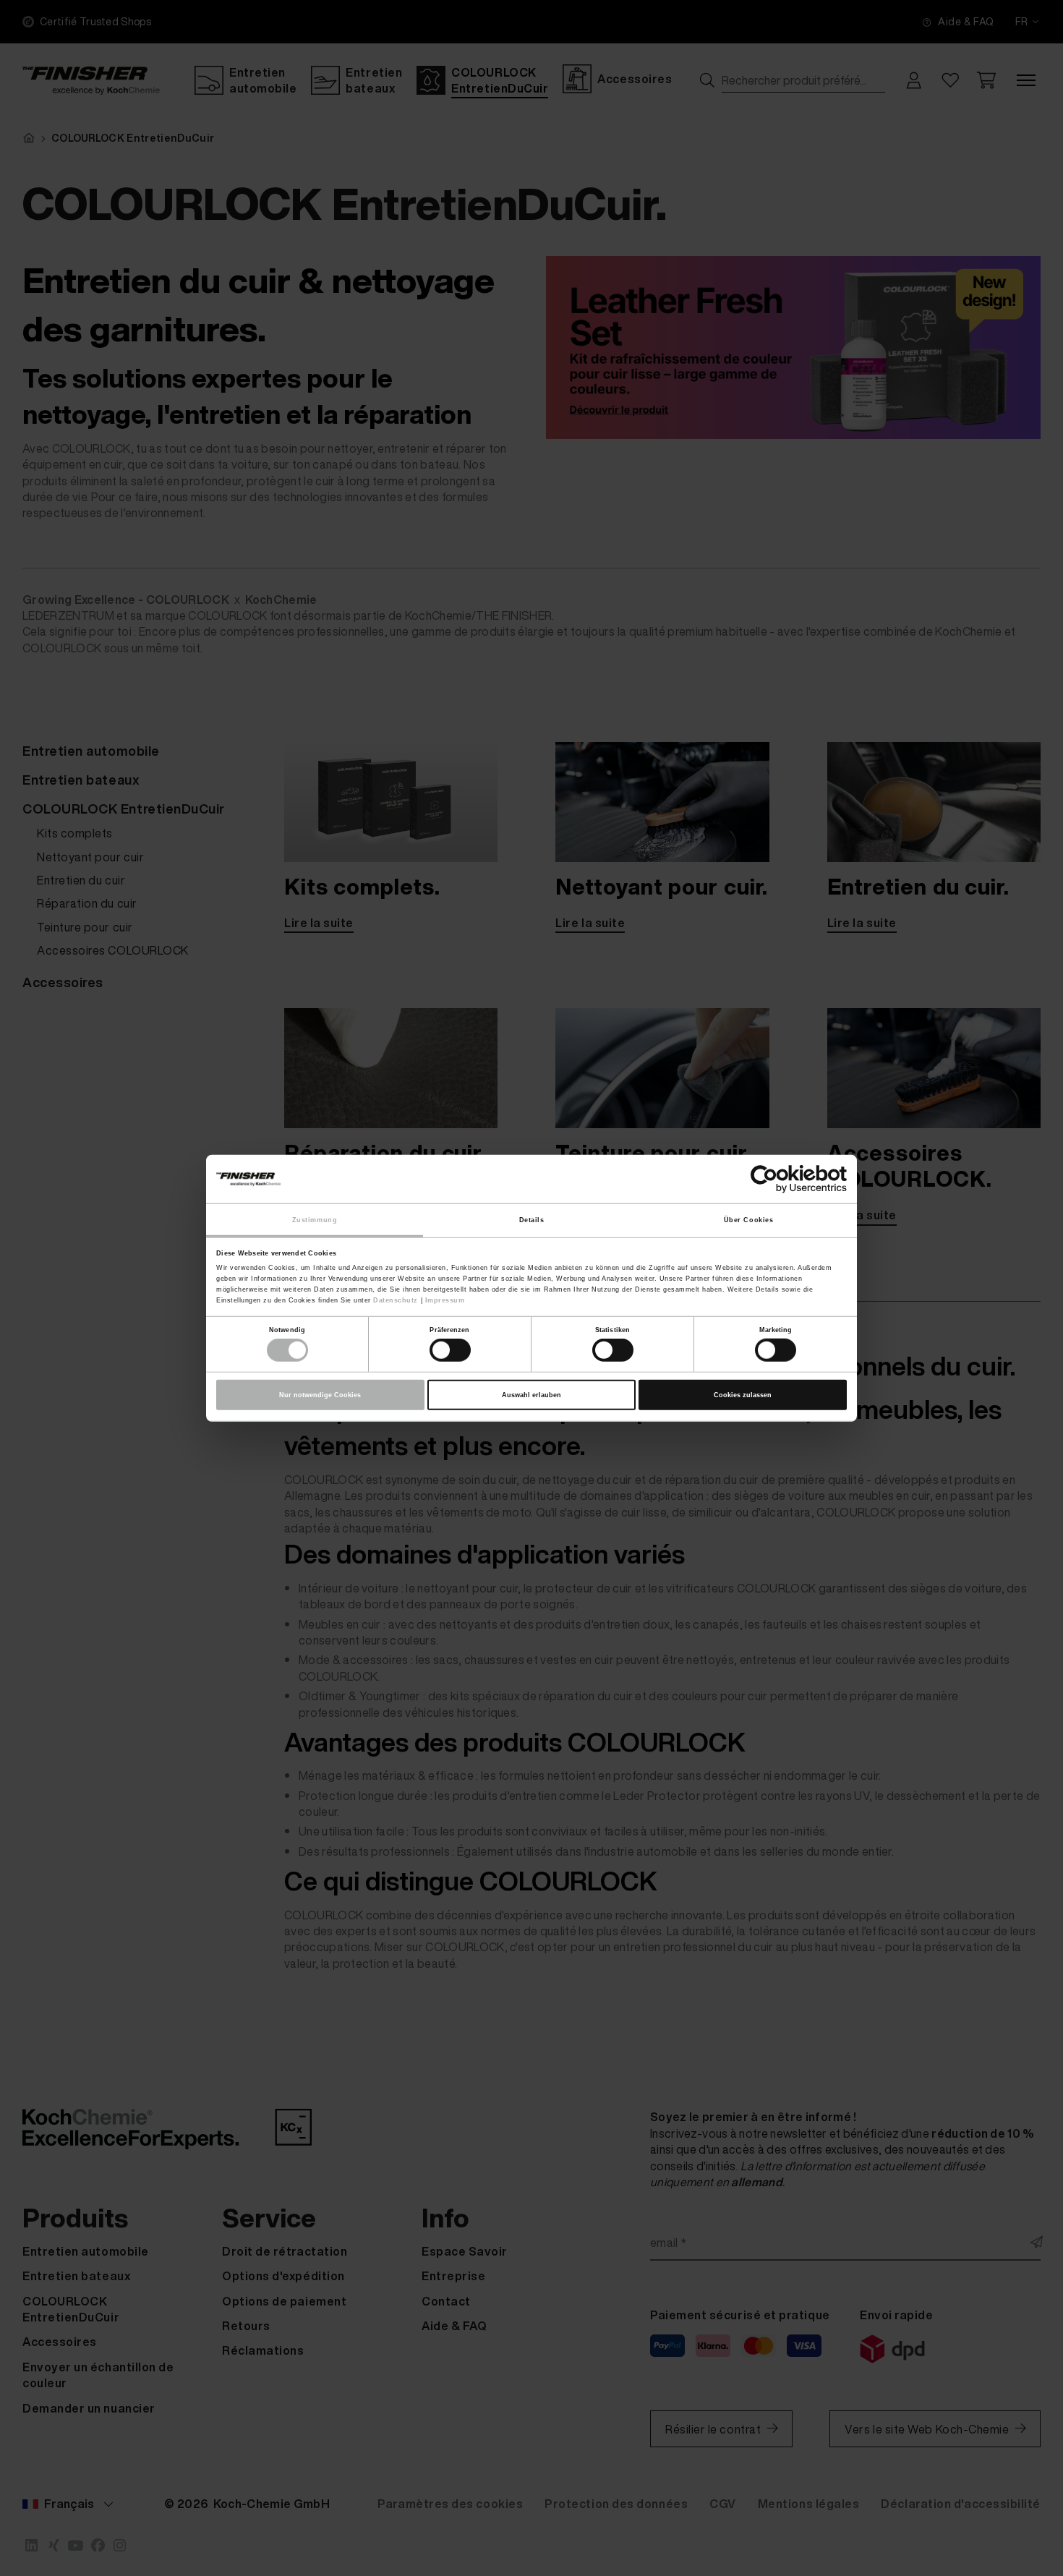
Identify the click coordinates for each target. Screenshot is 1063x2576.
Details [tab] (532, 1219)
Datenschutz (396, 1300)
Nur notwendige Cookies (320, 1395)
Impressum (445, 1300)
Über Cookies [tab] (748, 1219)
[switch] (450, 1350)
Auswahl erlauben (531, 1395)
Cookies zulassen (743, 1395)
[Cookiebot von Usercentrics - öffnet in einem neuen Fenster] (784, 1179)
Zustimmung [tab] (315, 1219)
